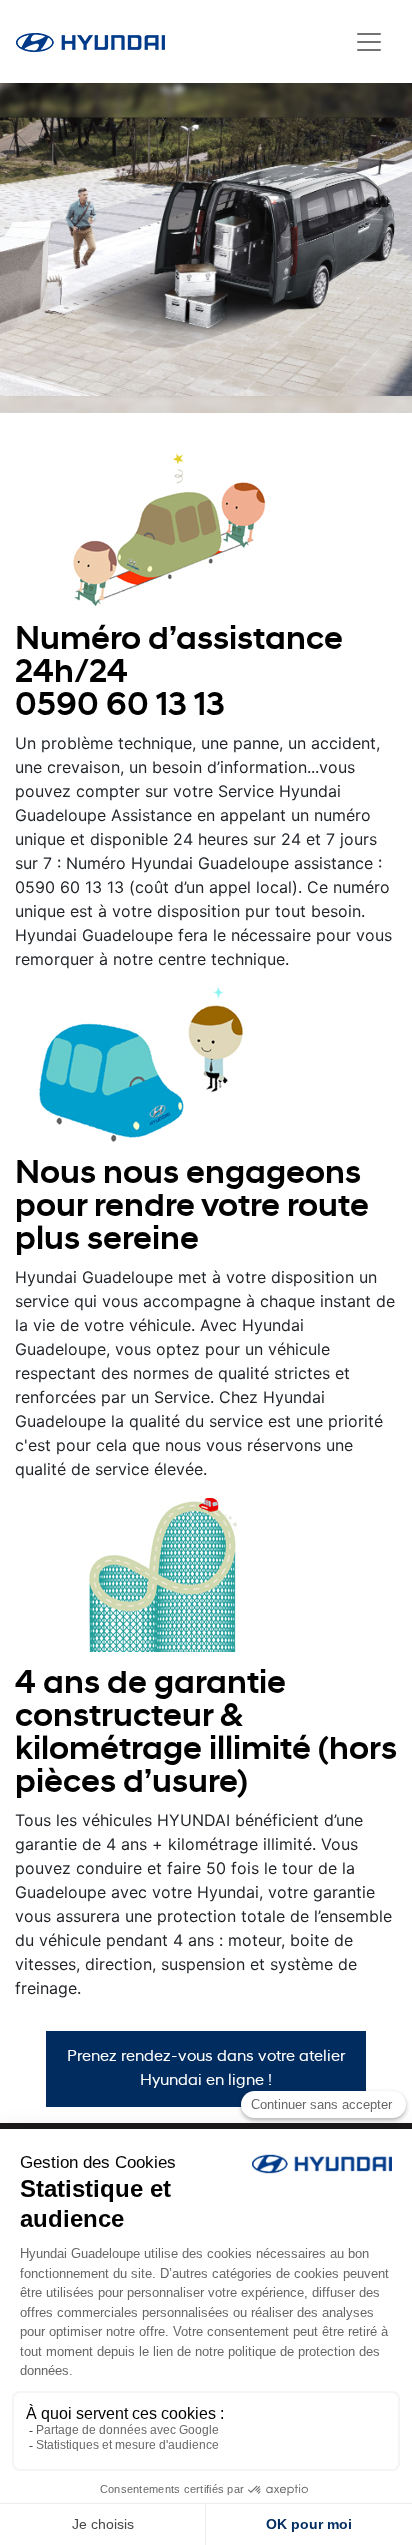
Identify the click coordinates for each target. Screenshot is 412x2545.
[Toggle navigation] (369, 42)
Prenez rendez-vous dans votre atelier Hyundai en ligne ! (206, 2069)
